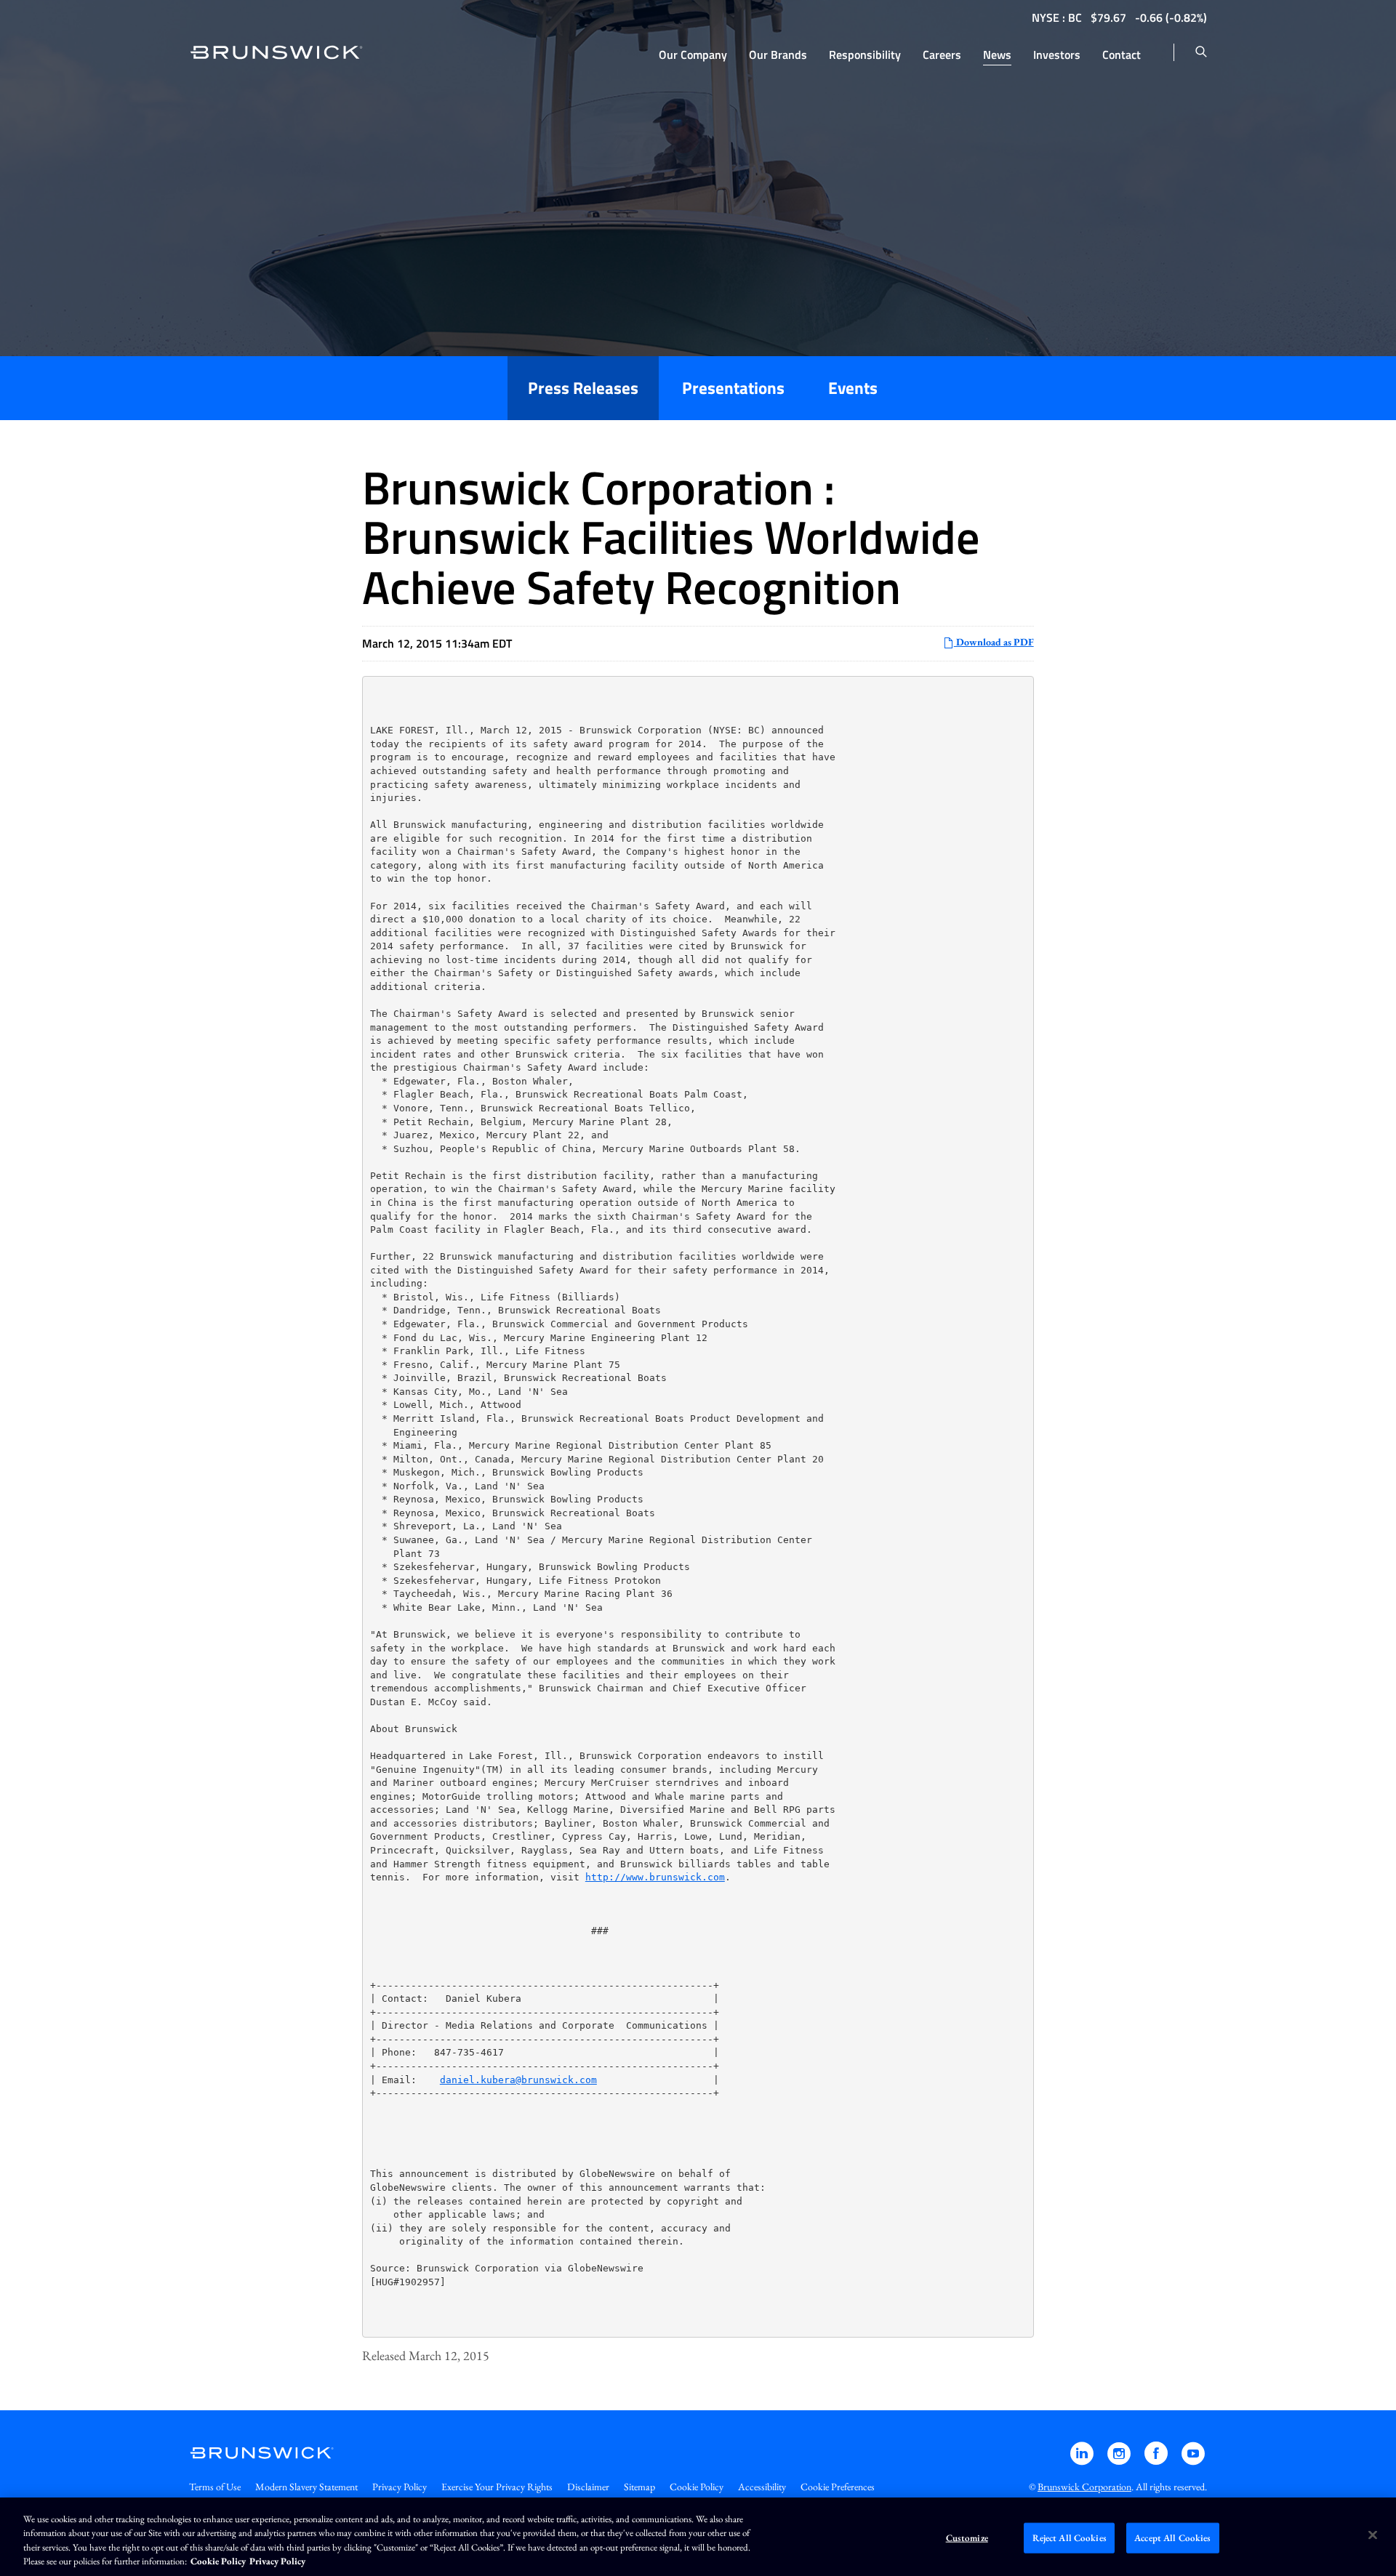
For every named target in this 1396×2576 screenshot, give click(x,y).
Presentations (733, 388)
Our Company (693, 55)
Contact (1122, 55)
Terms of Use (215, 2487)
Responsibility (865, 55)
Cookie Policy (697, 2487)
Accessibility (762, 2487)
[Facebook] (1157, 2460)
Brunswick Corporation (1084, 2487)
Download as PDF (994, 642)
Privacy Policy (400, 2487)
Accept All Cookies (1172, 2538)
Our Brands (778, 55)
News (997, 55)
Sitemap (639, 2487)
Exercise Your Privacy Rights (497, 2487)
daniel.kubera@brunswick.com (518, 2080)
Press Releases (583, 388)
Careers (942, 55)
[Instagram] (1120, 2460)
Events (853, 388)
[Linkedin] (1083, 2460)
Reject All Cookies (1070, 2538)
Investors (1057, 55)
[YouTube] (1193, 2460)
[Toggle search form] (1201, 52)
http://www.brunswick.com (655, 1877)
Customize (967, 2538)
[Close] (1373, 2535)
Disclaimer (588, 2487)
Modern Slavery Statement (306, 2487)
